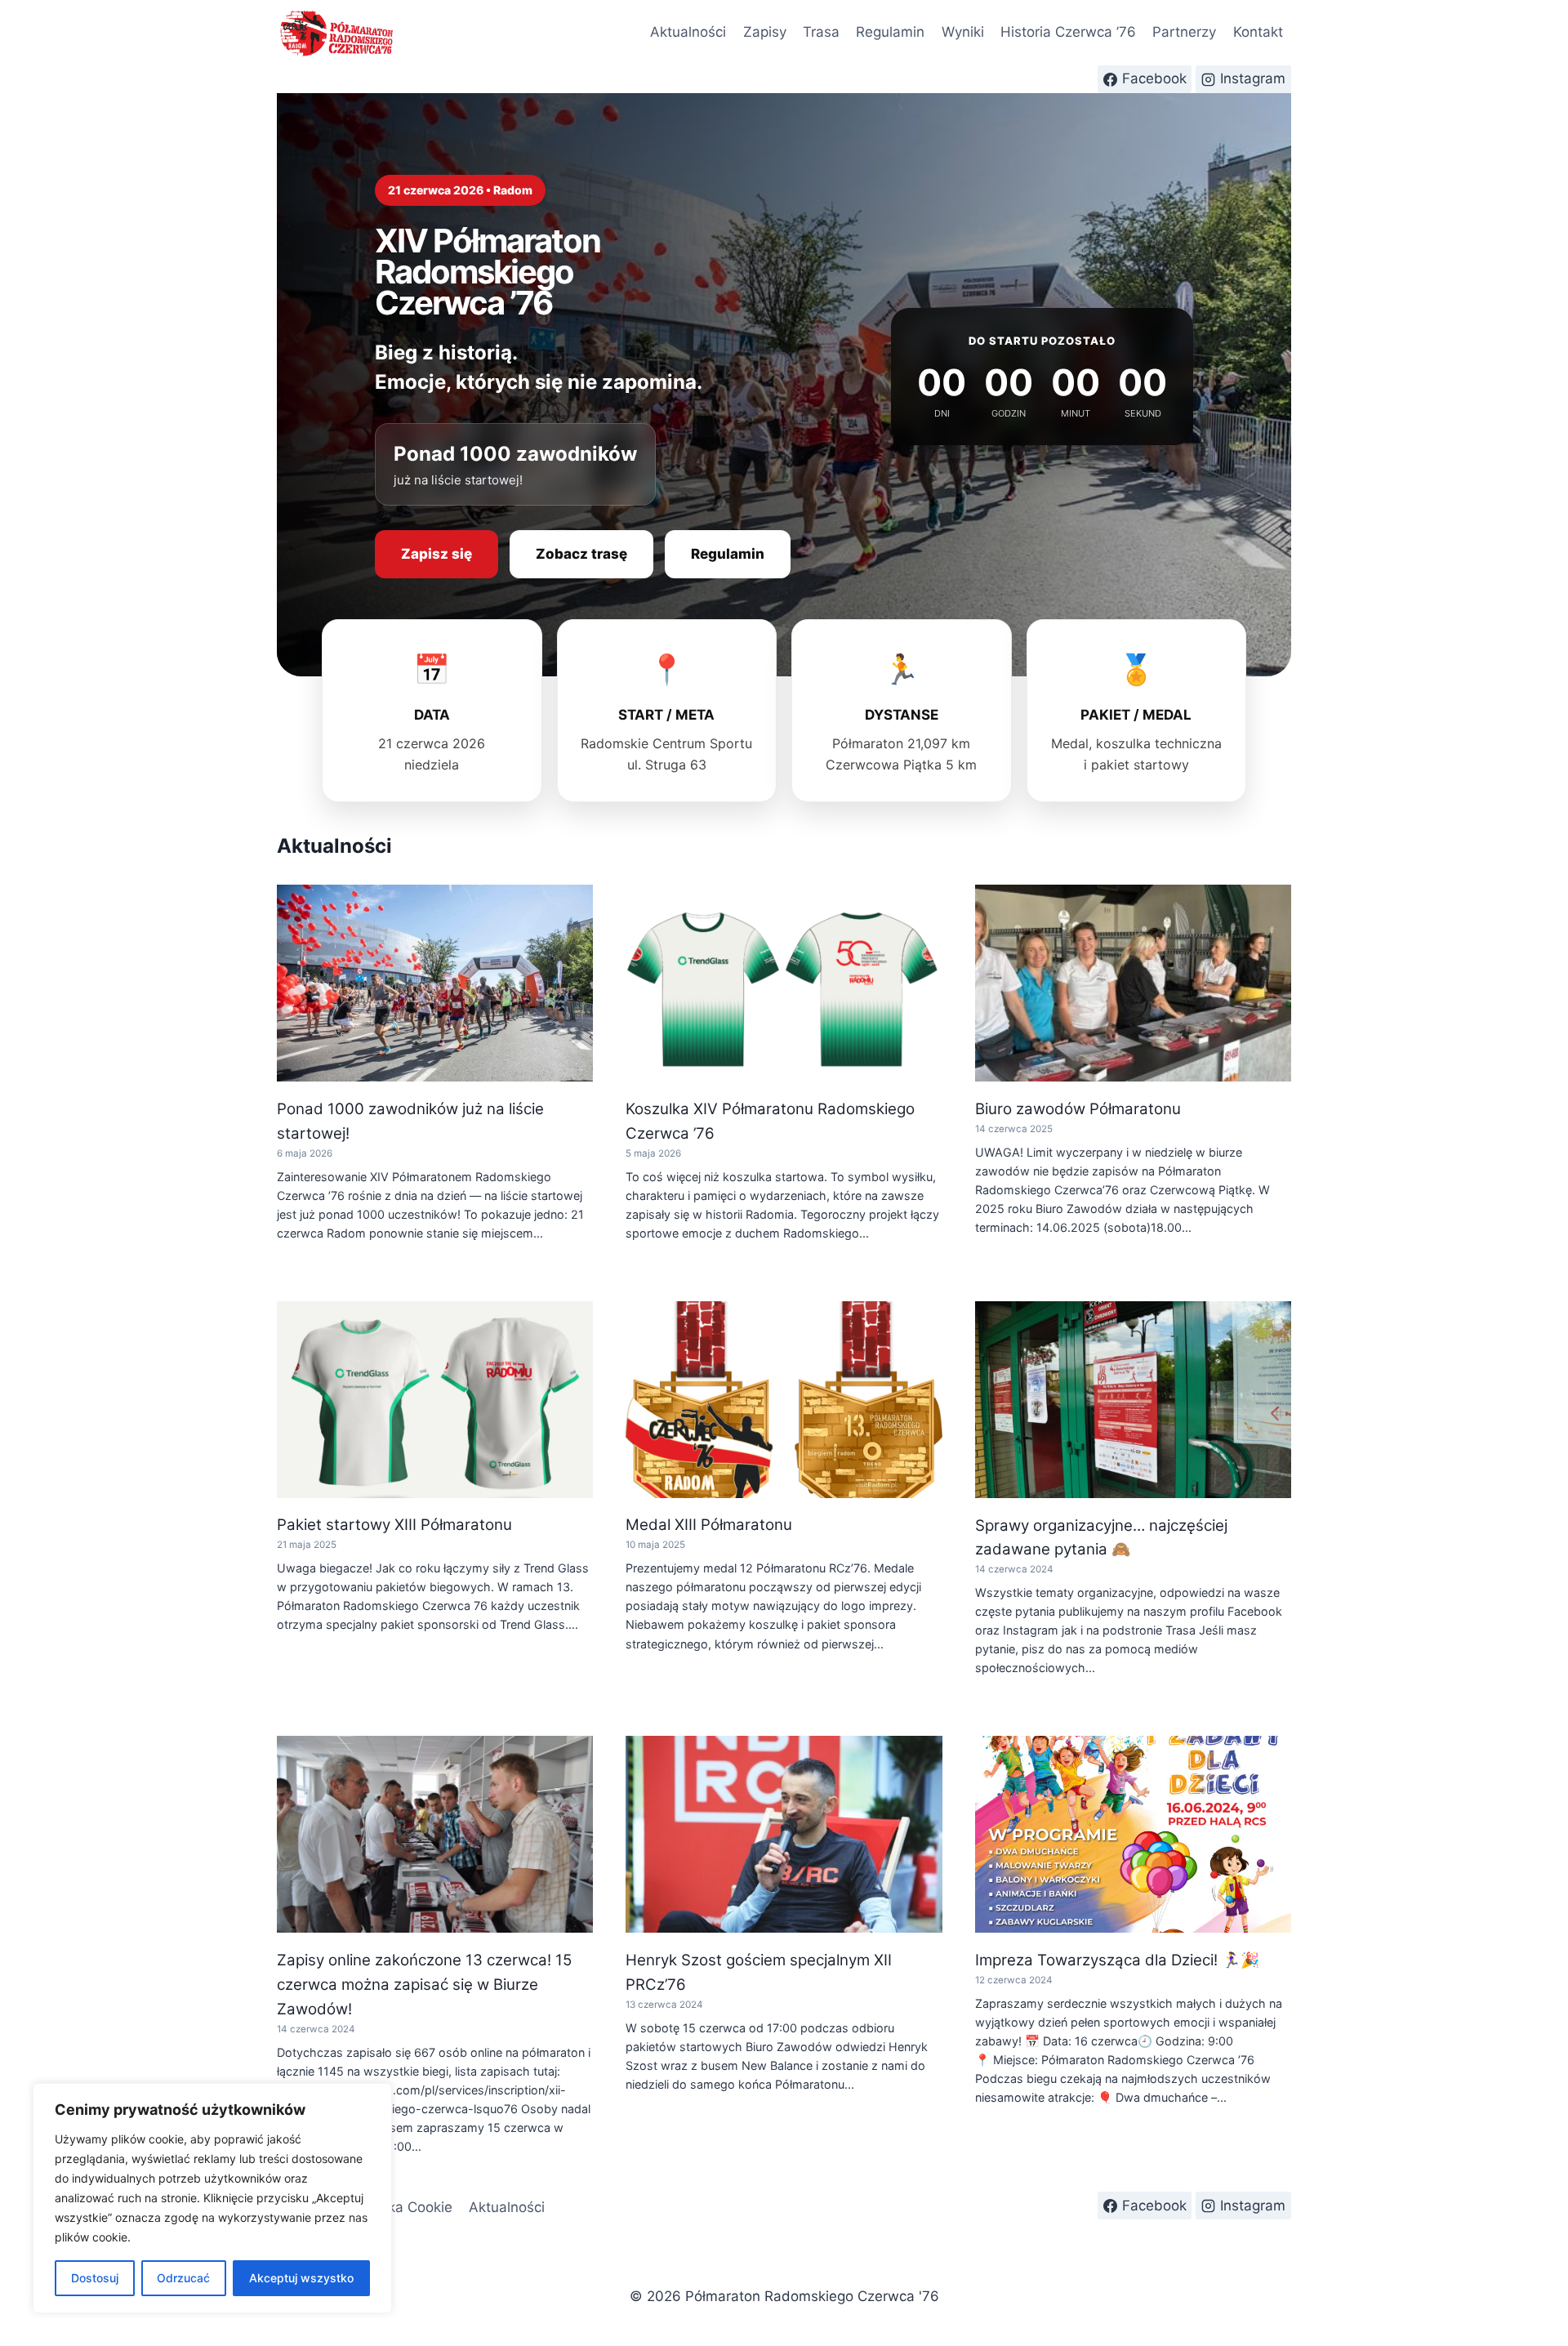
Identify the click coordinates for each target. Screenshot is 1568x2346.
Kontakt (1258, 32)
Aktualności (688, 32)
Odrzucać (183, 2278)
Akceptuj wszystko (301, 2278)
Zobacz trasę (581, 554)
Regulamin (890, 32)
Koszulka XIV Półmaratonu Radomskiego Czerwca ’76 (770, 1121)
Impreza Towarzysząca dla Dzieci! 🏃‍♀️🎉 (1117, 1960)
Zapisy (765, 32)
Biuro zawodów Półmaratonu (1078, 1109)
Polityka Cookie (402, 2207)
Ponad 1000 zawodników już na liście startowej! (410, 1121)
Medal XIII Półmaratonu (709, 1525)
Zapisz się (437, 554)
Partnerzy (1184, 32)
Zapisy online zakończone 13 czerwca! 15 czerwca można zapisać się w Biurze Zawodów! (424, 1985)
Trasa (821, 32)
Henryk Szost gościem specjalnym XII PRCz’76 (759, 1972)
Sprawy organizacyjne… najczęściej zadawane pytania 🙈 (1101, 1538)
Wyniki (963, 32)
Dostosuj (95, 2278)
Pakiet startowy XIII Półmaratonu (394, 1525)
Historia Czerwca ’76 (1068, 32)
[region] (212, 2198)
